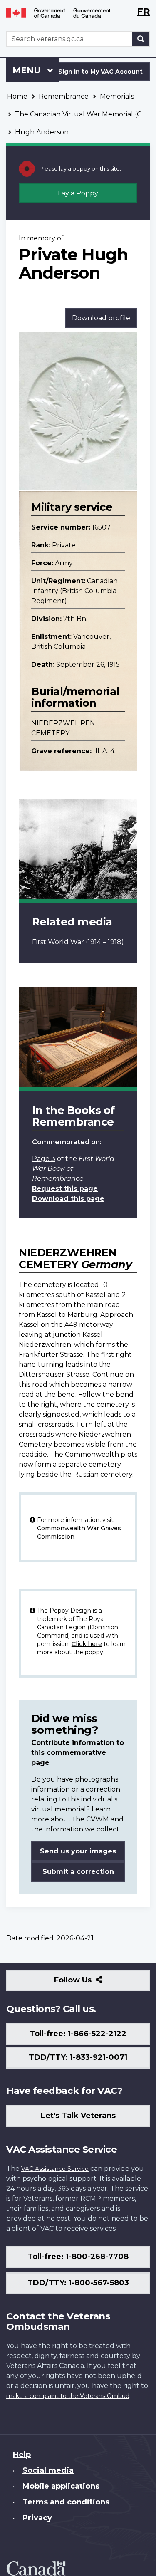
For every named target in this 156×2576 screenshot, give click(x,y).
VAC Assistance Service (55, 2169)
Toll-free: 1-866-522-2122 (78, 2034)
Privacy (37, 2518)
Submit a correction (78, 1872)
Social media (48, 2470)
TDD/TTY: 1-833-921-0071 (78, 2057)
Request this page (65, 1189)
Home (17, 96)
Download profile (101, 318)
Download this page (68, 1199)
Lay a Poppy (78, 193)
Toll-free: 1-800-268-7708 (78, 2257)
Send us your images (78, 1851)
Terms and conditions (66, 2502)
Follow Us (91, 1983)
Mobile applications (61, 2486)
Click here (87, 1644)
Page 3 (44, 1159)
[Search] (141, 39)
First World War (58, 942)
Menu (28, 70)
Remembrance (64, 96)
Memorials (117, 96)
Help (22, 2455)
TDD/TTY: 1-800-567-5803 (78, 2283)
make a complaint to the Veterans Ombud (68, 2396)
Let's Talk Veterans (78, 2116)
